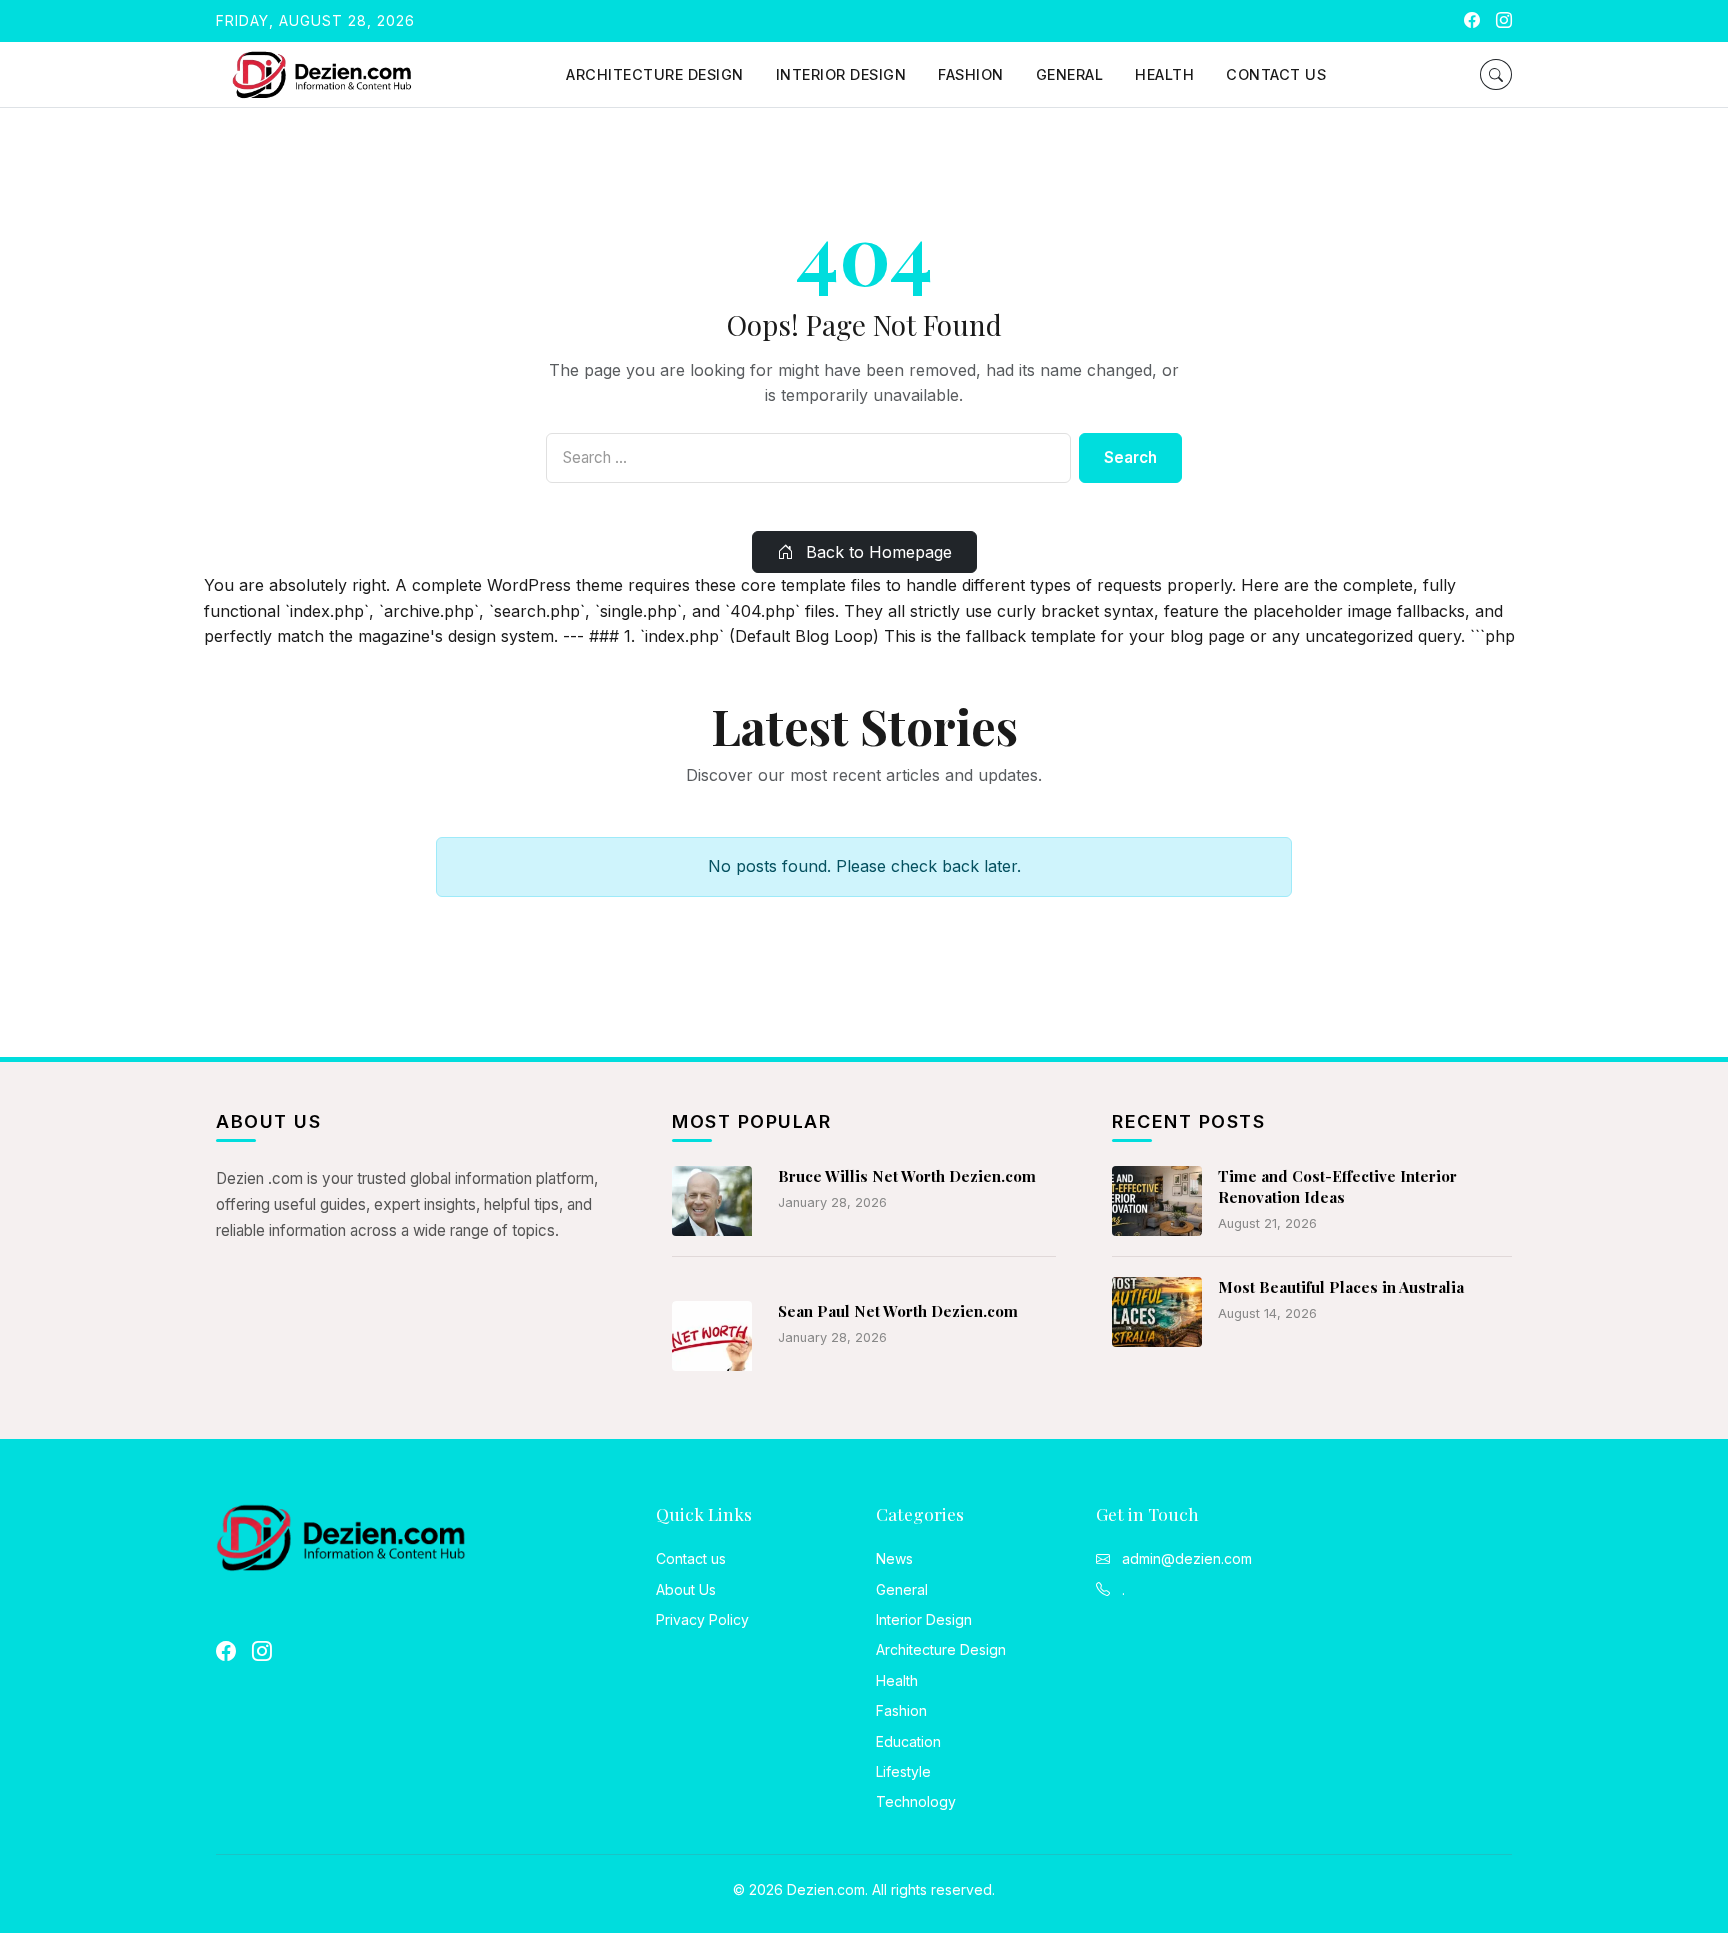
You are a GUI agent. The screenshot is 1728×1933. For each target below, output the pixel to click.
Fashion (971, 74)
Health (1164, 74)
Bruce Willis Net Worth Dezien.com (907, 1176)
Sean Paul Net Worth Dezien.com (898, 1311)
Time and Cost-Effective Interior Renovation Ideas (1337, 1186)
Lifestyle (903, 1771)
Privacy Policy (702, 1619)
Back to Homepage (876, 552)
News (894, 1558)
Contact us (1276, 74)
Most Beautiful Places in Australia (1341, 1287)
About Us (686, 1589)
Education (908, 1741)
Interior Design (841, 74)
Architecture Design (655, 74)
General (1070, 74)
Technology (916, 1801)
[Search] (1496, 74)
